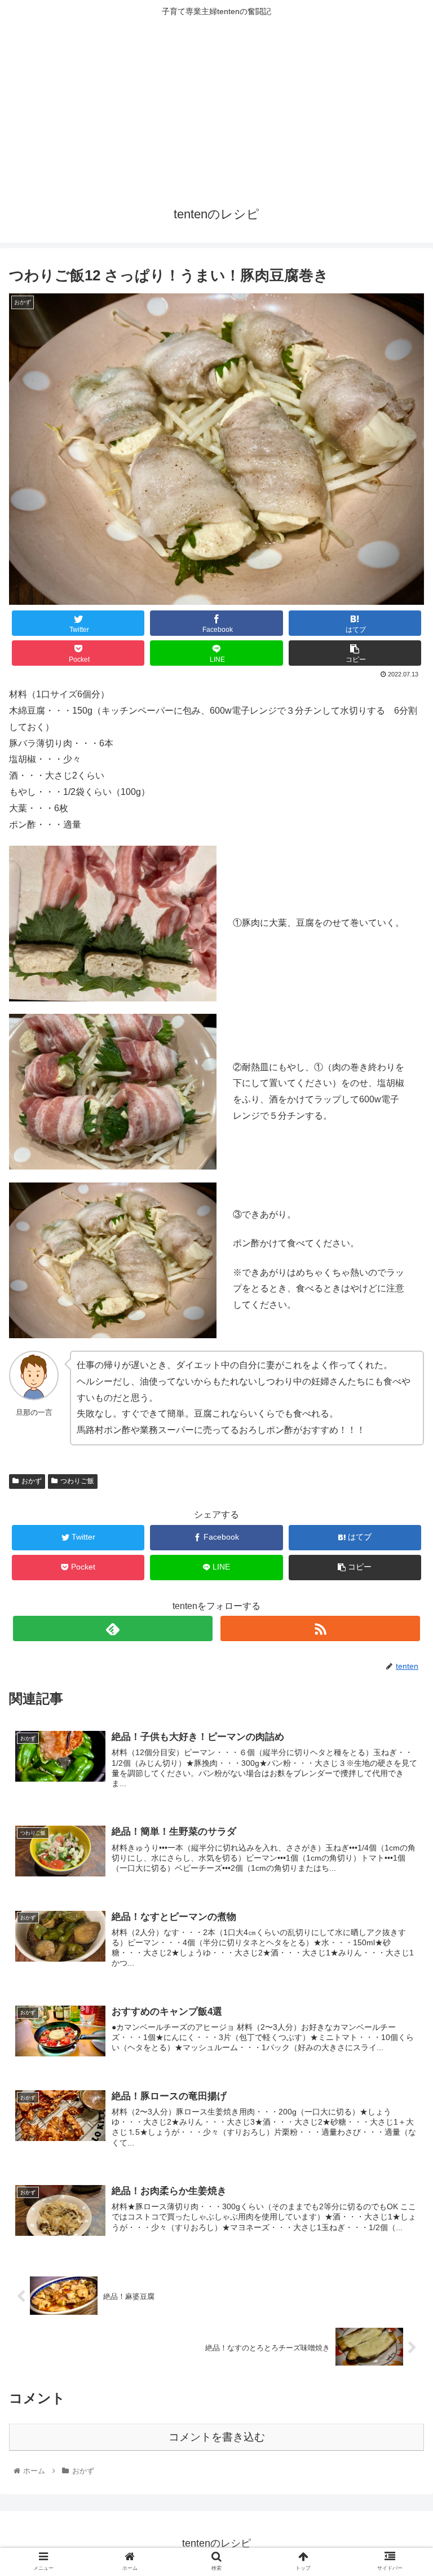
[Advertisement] (216, 108)
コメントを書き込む (217, 2437)
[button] (400, 1555)
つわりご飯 (77, 1481)
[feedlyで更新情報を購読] (112, 1628)
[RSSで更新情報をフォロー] (320, 1628)
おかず (32, 1481)
